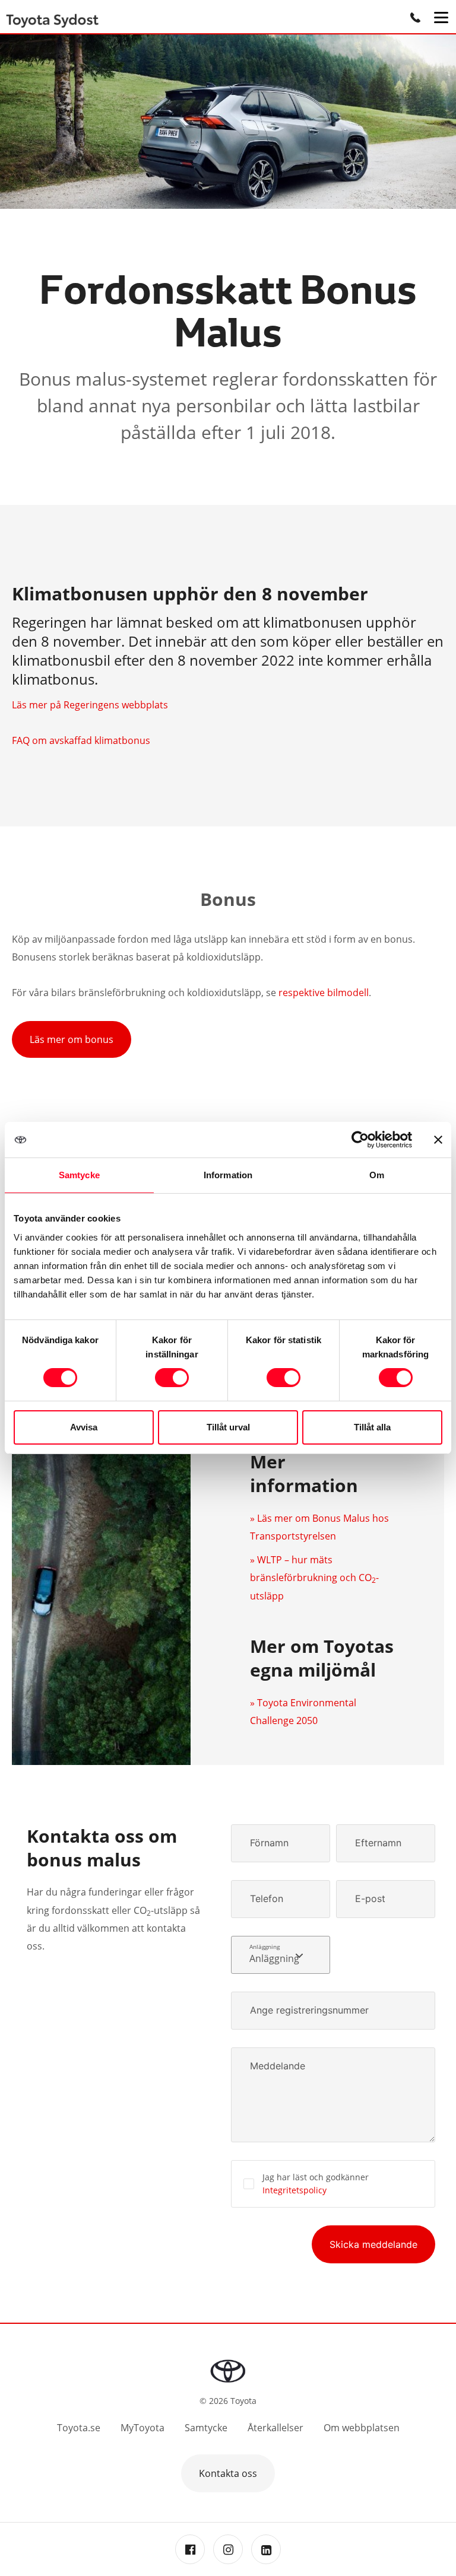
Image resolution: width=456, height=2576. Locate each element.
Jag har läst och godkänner (316, 2184)
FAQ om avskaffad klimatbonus (81, 740)
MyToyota (142, 2428)
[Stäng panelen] (438, 1140)
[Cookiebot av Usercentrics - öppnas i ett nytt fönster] (360, 1140)
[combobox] (281, 1955)
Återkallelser (275, 2428)
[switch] (172, 1378)
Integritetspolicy (294, 2190)
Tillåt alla (372, 1427)
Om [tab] (377, 1175)
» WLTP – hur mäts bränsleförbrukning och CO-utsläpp (314, 1578)
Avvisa (84, 1427)
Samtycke (206, 2428)
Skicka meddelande (373, 2244)
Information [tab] (228, 1175)
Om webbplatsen (362, 2428)
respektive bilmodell (324, 993)
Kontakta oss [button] (228, 2473)
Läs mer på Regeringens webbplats (90, 705)
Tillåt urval (228, 1427)
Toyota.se (79, 2428)
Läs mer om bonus (72, 1039)
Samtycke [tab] (79, 1175)
